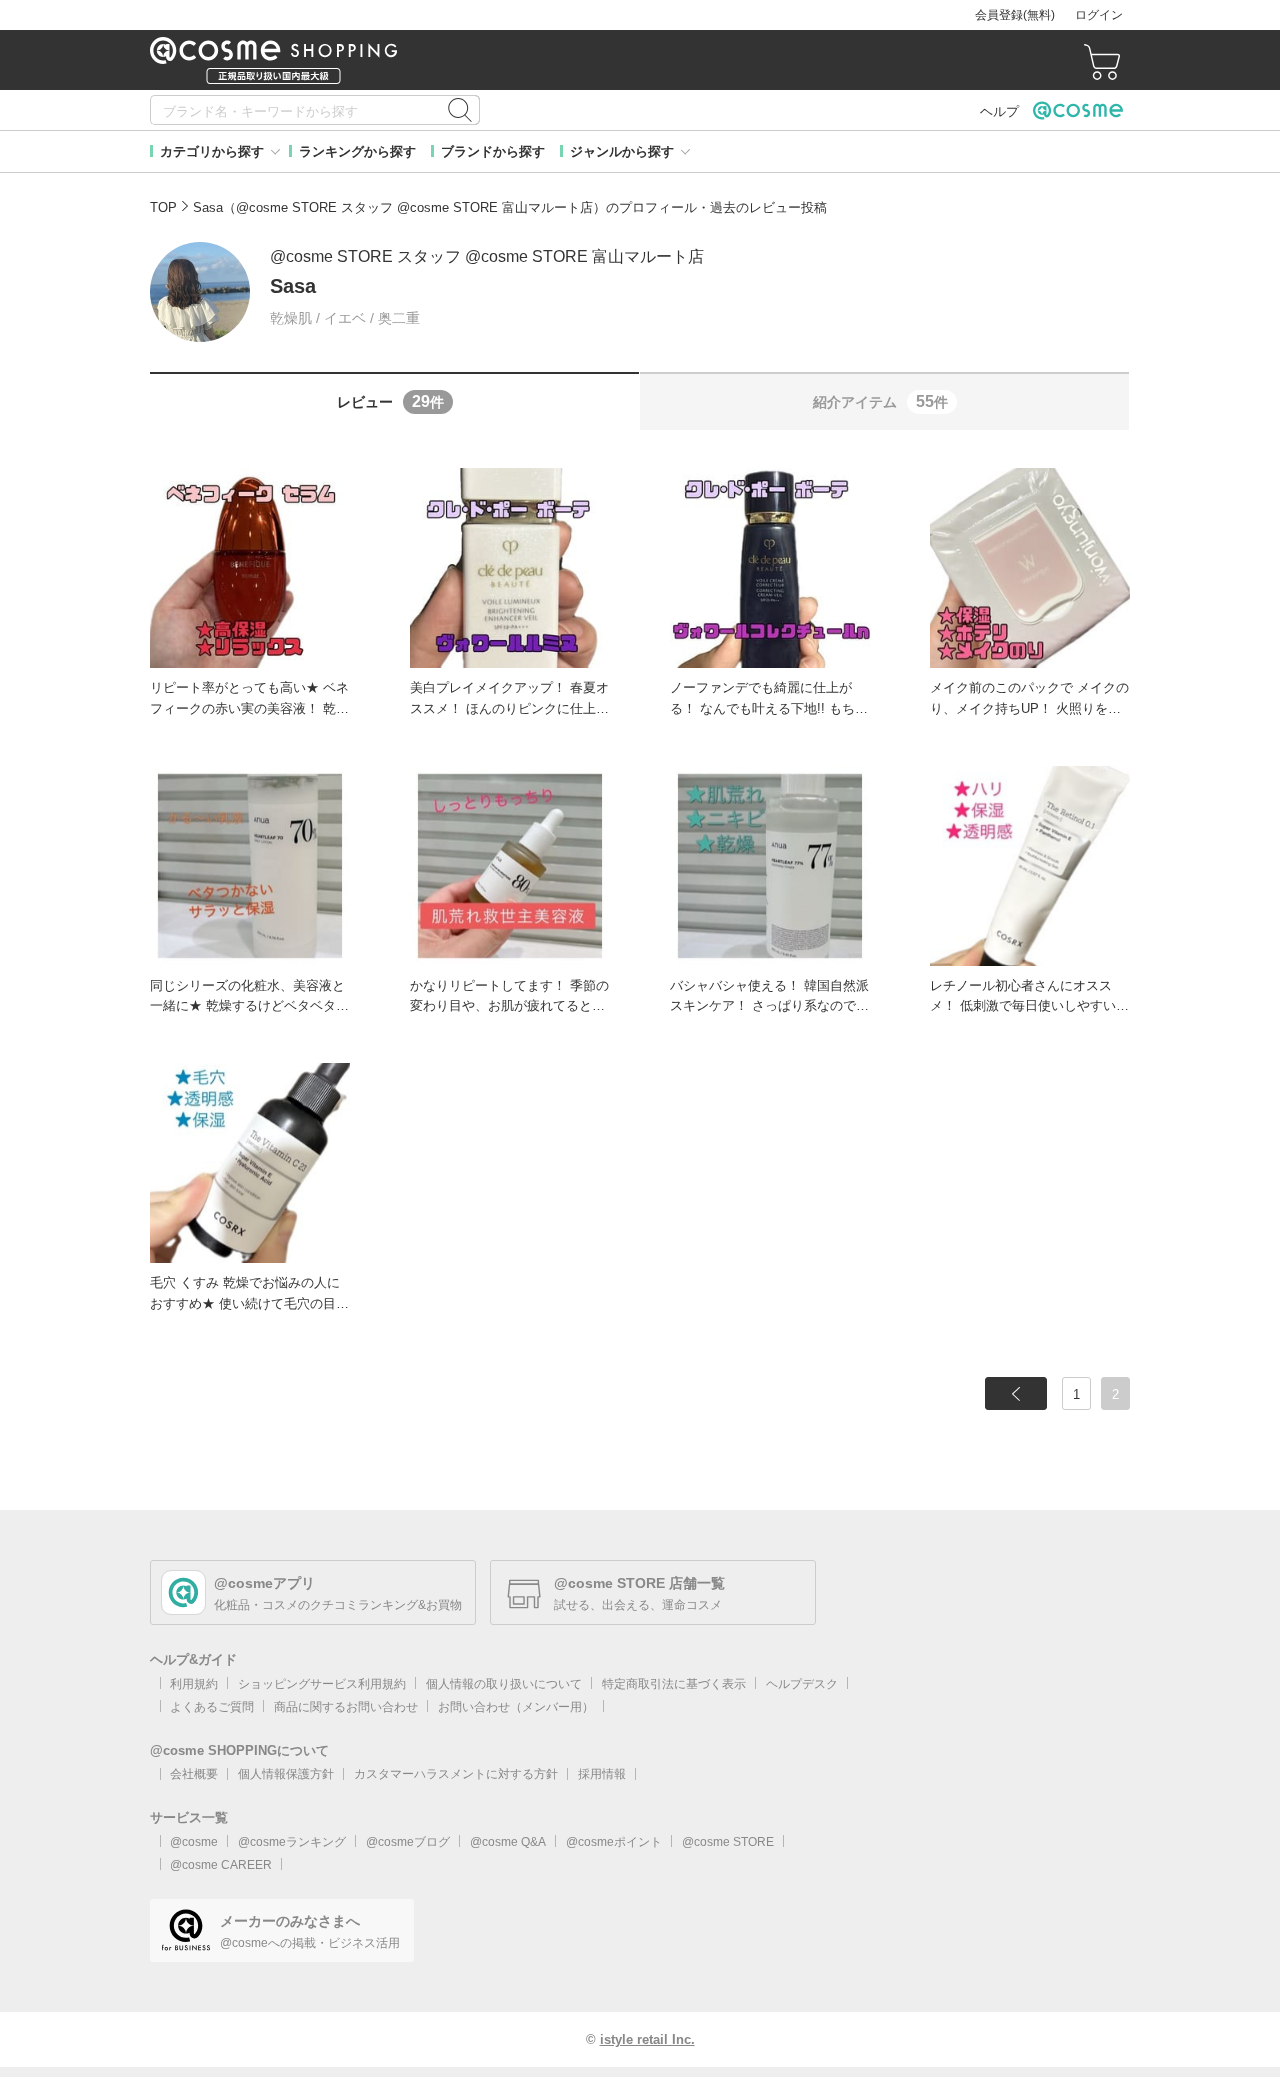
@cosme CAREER (221, 1865)
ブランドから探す (493, 151)
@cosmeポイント (614, 1842)
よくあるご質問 (212, 1707)
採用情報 (602, 1774)
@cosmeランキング (292, 1842)
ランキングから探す (357, 151)
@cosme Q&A (508, 1842)
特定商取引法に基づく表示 (674, 1684)
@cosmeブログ (408, 1842)
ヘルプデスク (802, 1684)
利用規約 (194, 1684)
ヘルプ (999, 111)
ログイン (1099, 15)
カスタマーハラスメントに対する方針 (456, 1774)
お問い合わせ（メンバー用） (516, 1707)
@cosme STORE (728, 1842)
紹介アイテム (880, 401)
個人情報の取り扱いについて (504, 1684)
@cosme (194, 1842)
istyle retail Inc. (647, 2039)
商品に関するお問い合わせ (346, 1707)
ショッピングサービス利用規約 (322, 1684)
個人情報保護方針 (286, 1774)
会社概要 (194, 1774)
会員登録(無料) (1015, 15)
